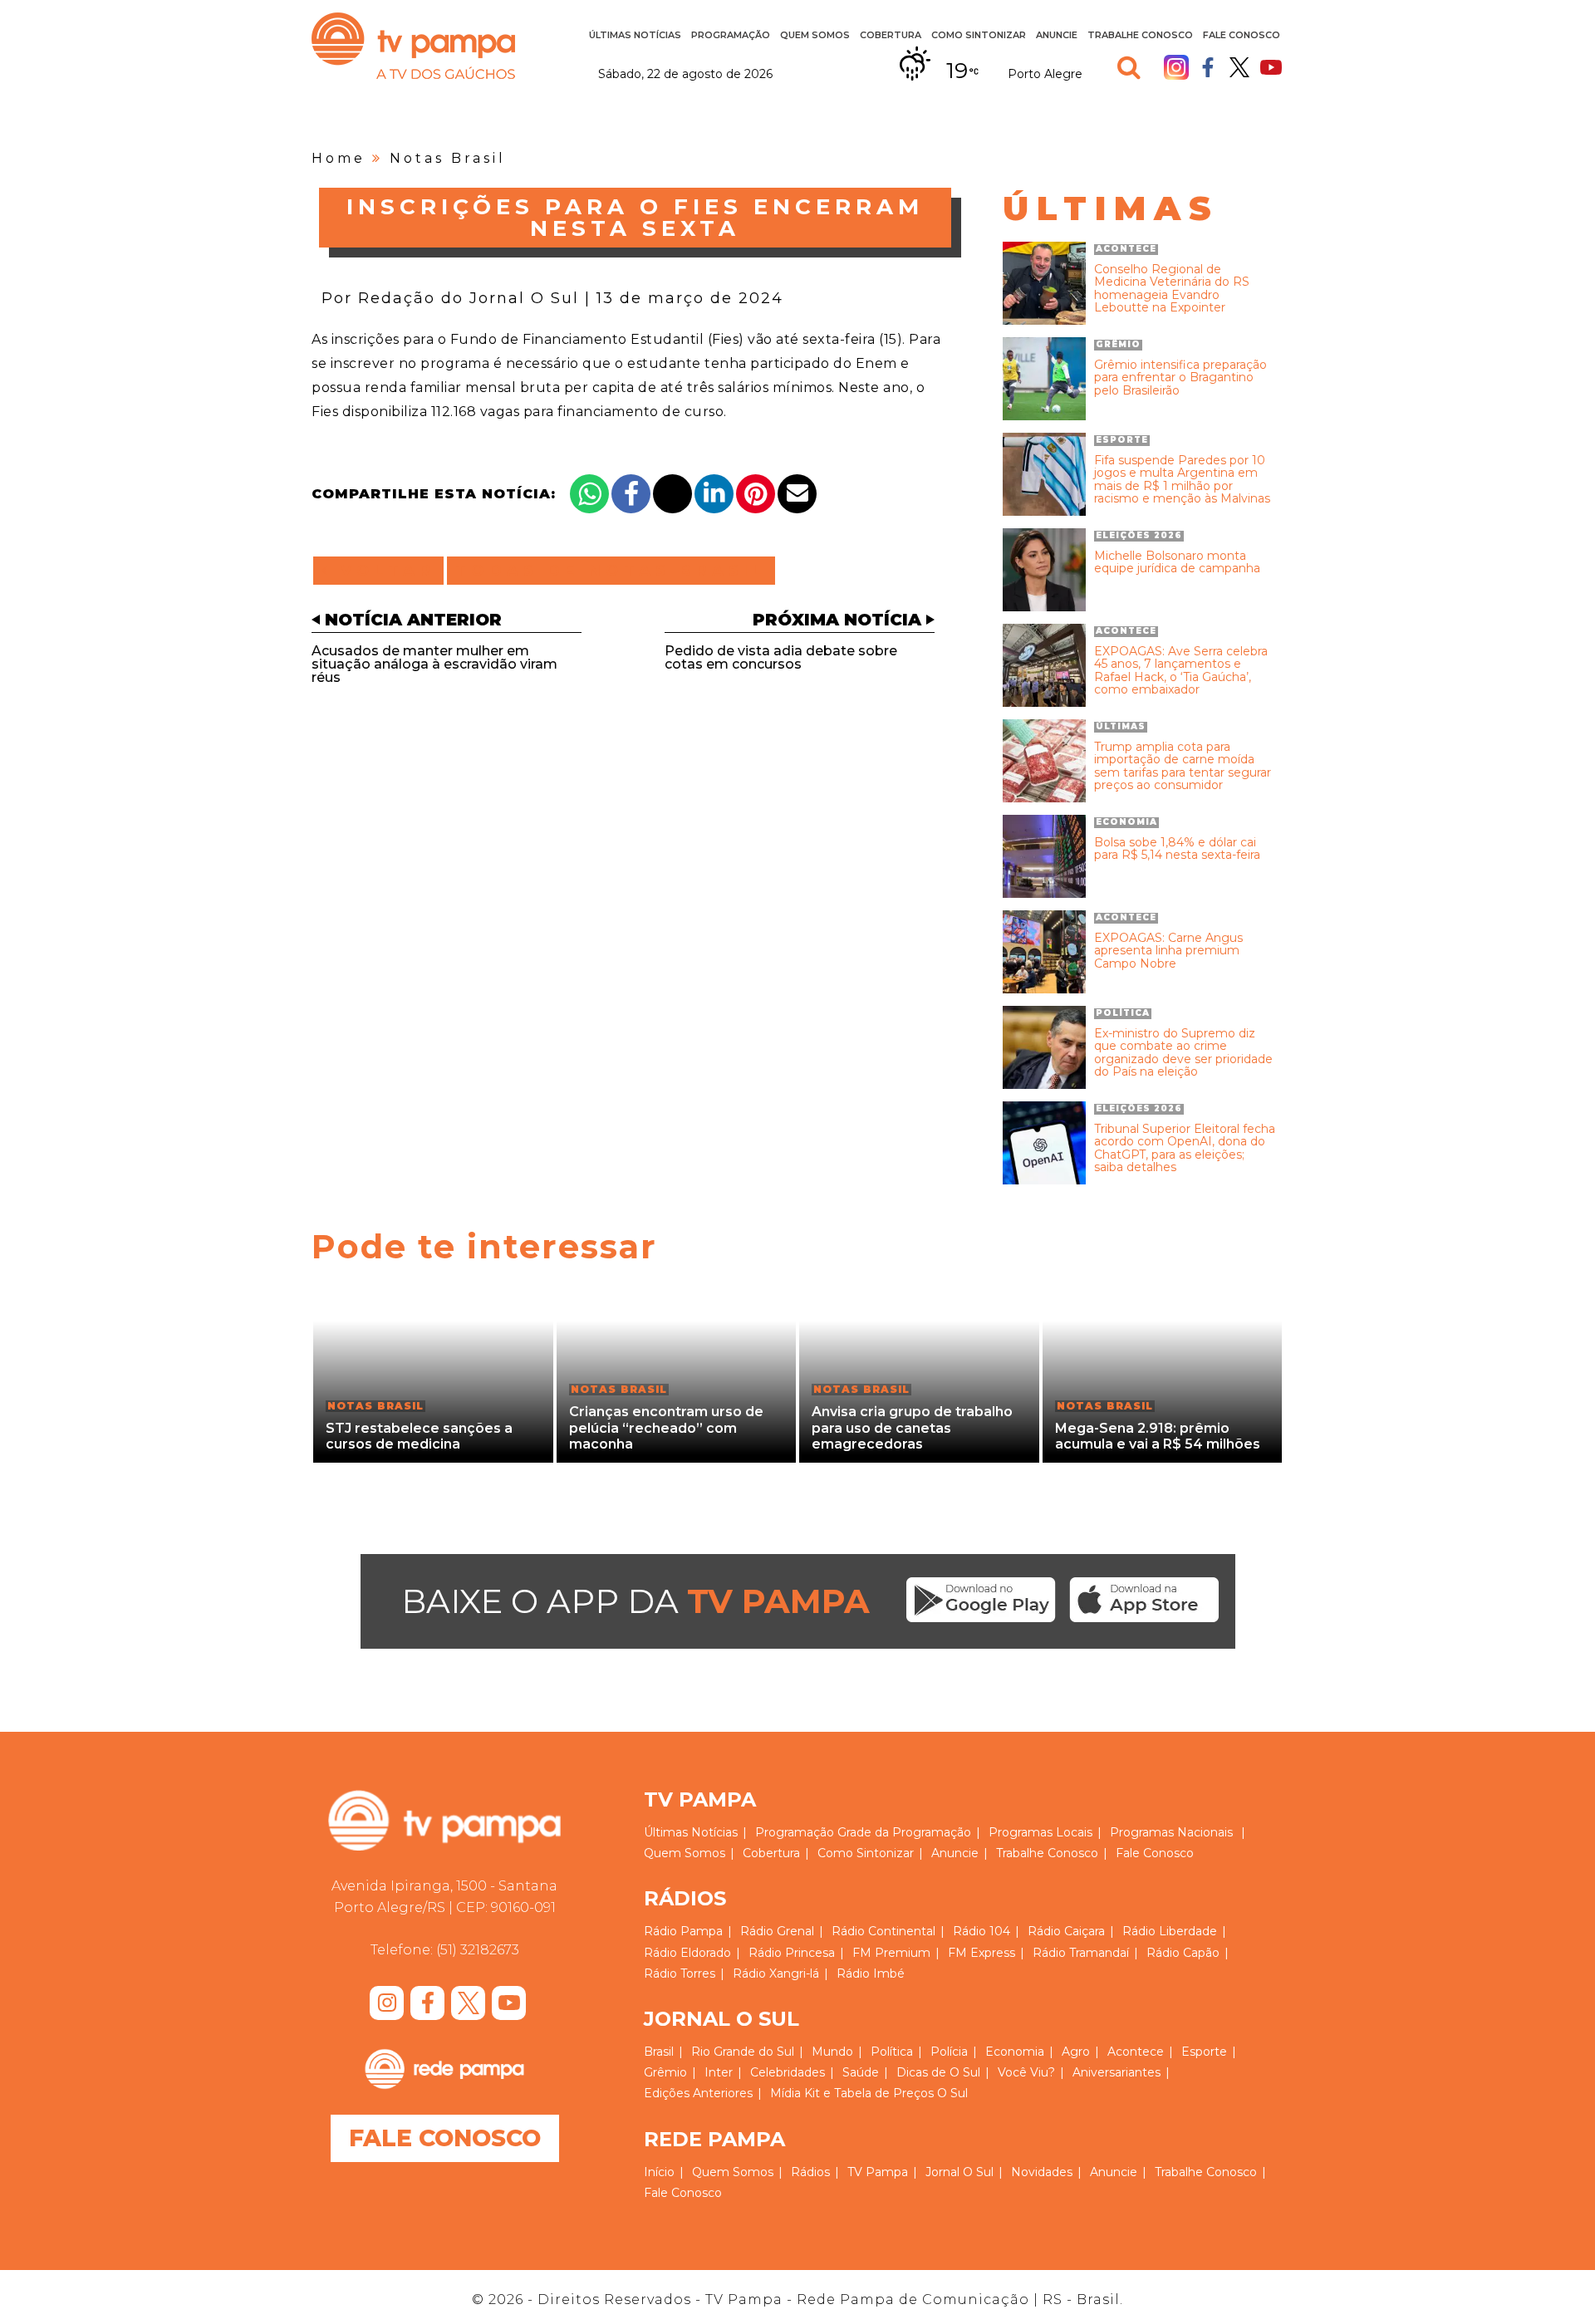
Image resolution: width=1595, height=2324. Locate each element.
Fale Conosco (1242, 35)
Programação (795, 1832)
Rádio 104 (982, 1931)
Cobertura (891, 35)
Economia (1015, 2052)
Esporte (1204, 2052)
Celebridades (788, 2072)
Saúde (861, 2072)
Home (339, 158)
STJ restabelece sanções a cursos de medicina (419, 1436)
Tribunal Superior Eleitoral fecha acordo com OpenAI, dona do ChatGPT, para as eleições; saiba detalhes (1185, 1149)
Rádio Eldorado (687, 1953)
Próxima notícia (837, 620)
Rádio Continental (883, 1931)
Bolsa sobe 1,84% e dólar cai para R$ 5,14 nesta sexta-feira (1177, 849)
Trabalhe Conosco (1140, 35)
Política (892, 2052)
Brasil (659, 2052)
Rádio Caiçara (1066, 1931)
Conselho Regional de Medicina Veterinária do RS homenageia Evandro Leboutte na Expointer (1172, 289)
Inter (719, 2072)
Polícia (949, 2052)
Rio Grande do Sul (743, 2052)
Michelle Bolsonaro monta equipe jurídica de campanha (1177, 563)
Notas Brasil (448, 158)
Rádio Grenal (777, 1931)
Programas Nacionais (1171, 1832)
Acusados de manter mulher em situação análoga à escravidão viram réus (434, 664)
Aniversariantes (1116, 2072)
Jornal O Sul (959, 2172)
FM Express (982, 1953)
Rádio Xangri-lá (776, 1973)
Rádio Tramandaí (1081, 1953)
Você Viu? (1026, 2072)
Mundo (832, 2052)
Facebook (1208, 67)
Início (659, 2172)
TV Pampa (413, 46)
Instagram (1176, 67)
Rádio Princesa (792, 1953)
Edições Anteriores (698, 2093)
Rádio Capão (1183, 1953)
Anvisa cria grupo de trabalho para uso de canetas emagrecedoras (912, 1427)
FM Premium (891, 1953)
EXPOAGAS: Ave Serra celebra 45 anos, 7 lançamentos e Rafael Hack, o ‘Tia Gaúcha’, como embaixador (1181, 671)
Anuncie (1057, 35)
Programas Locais (1040, 1832)
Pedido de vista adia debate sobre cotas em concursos (781, 657)
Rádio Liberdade (1170, 1931)
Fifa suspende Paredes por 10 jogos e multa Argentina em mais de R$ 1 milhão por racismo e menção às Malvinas (1182, 480)
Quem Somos (815, 35)
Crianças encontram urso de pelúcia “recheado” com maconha (666, 1427)
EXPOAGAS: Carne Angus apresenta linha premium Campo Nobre (1168, 951)
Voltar (383, 571)
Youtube (1271, 67)
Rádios (810, 2172)
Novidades (1042, 2172)
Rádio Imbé (871, 1973)
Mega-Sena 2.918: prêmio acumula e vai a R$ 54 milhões (1158, 1436)
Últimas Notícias (635, 35)
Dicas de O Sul (938, 2072)
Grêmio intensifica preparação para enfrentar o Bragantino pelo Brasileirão (1180, 378)
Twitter (1239, 67)
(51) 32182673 (478, 1950)
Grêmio (665, 2072)
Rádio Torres (680, 1973)
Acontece (1136, 2052)
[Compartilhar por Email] (797, 494)
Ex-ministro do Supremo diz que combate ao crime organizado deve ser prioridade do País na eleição (1183, 1053)
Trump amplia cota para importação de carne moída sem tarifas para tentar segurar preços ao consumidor (1183, 767)
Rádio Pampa (683, 1931)
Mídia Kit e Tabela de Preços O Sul (869, 2093)
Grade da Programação (904, 1832)
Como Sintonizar (979, 35)
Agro (1076, 2052)
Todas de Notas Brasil (611, 571)
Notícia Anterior (413, 620)
